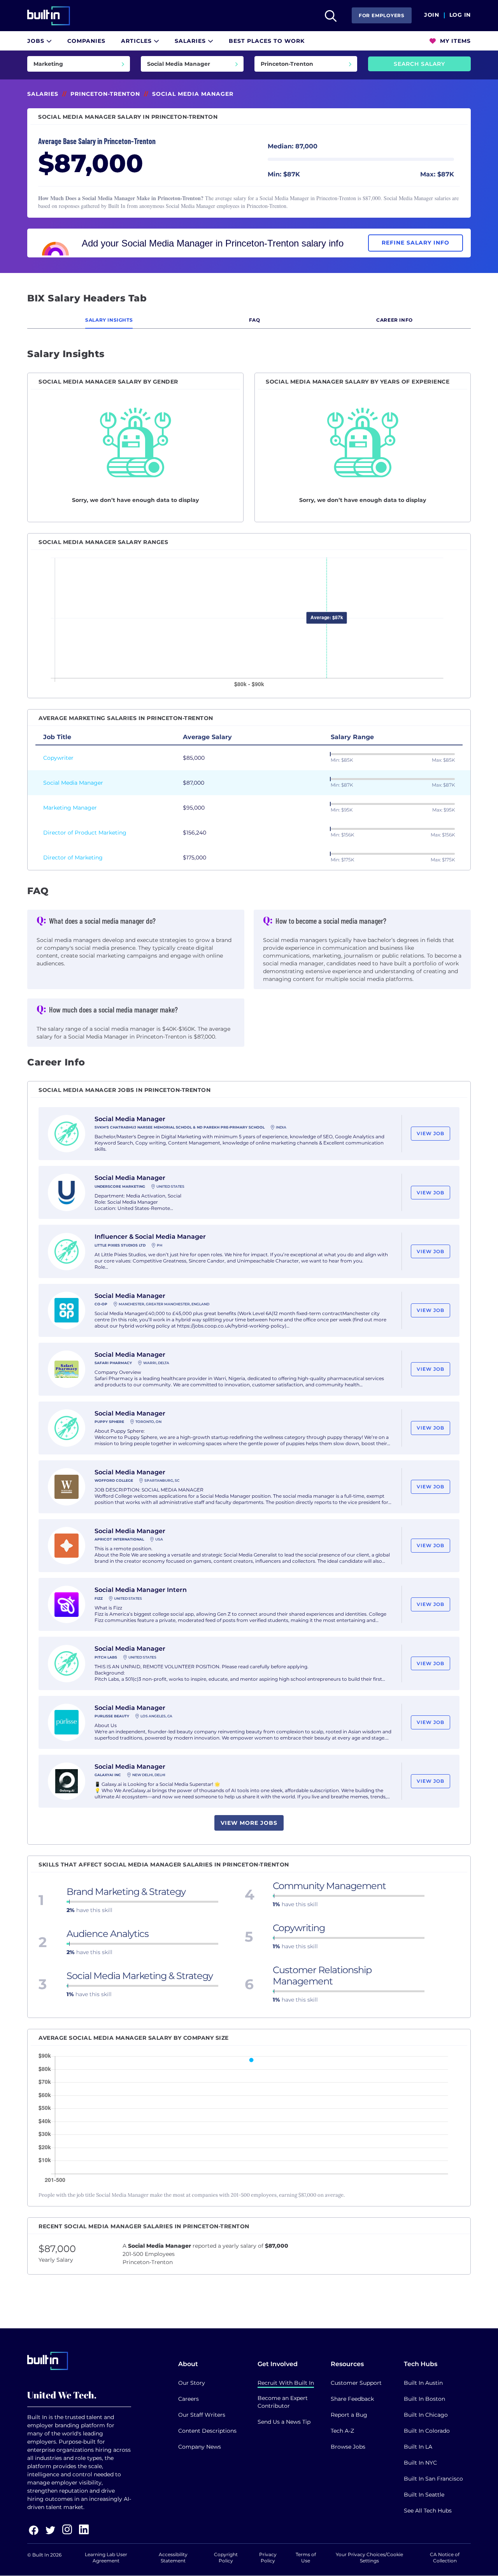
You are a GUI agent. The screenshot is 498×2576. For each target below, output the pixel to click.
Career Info (395, 320)
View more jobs (249, 1823)
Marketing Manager (70, 808)
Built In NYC (420, 2463)
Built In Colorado (427, 2431)
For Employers (382, 15)
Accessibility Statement (173, 2558)
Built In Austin (423, 2383)
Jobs (37, 41)
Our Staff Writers (202, 2415)
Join (432, 15)
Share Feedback (352, 2399)
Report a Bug (349, 2415)
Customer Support (356, 2383)
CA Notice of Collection (445, 2558)
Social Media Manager (73, 783)
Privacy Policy (268, 2558)
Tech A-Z (342, 2431)
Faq (255, 320)
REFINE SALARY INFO (416, 243)
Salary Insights (109, 320)
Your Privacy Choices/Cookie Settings (369, 2558)
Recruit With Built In (286, 2383)
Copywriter (58, 758)
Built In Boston (424, 2399)
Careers (189, 2399)
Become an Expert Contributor (283, 2402)
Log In (460, 15)
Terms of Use (306, 2558)
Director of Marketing (73, 857)
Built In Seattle (424, 2495)
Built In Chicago (426, 2415)
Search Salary (419, 64)
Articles (137, 41)
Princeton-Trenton (105, 94)
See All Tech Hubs (428, 2511)
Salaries (191, 41)
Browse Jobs (348, 2447)
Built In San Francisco (433, 2479)
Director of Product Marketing (85, 833)
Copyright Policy (226, 2558)
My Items (454, 41)
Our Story (192, 2383)
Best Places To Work (267, 41)
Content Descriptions (207, 2431)
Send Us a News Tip (284, 2422)
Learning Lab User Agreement (106, 2558)
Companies (86, 41)
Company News (200, 2447)
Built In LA (418, 2447)
